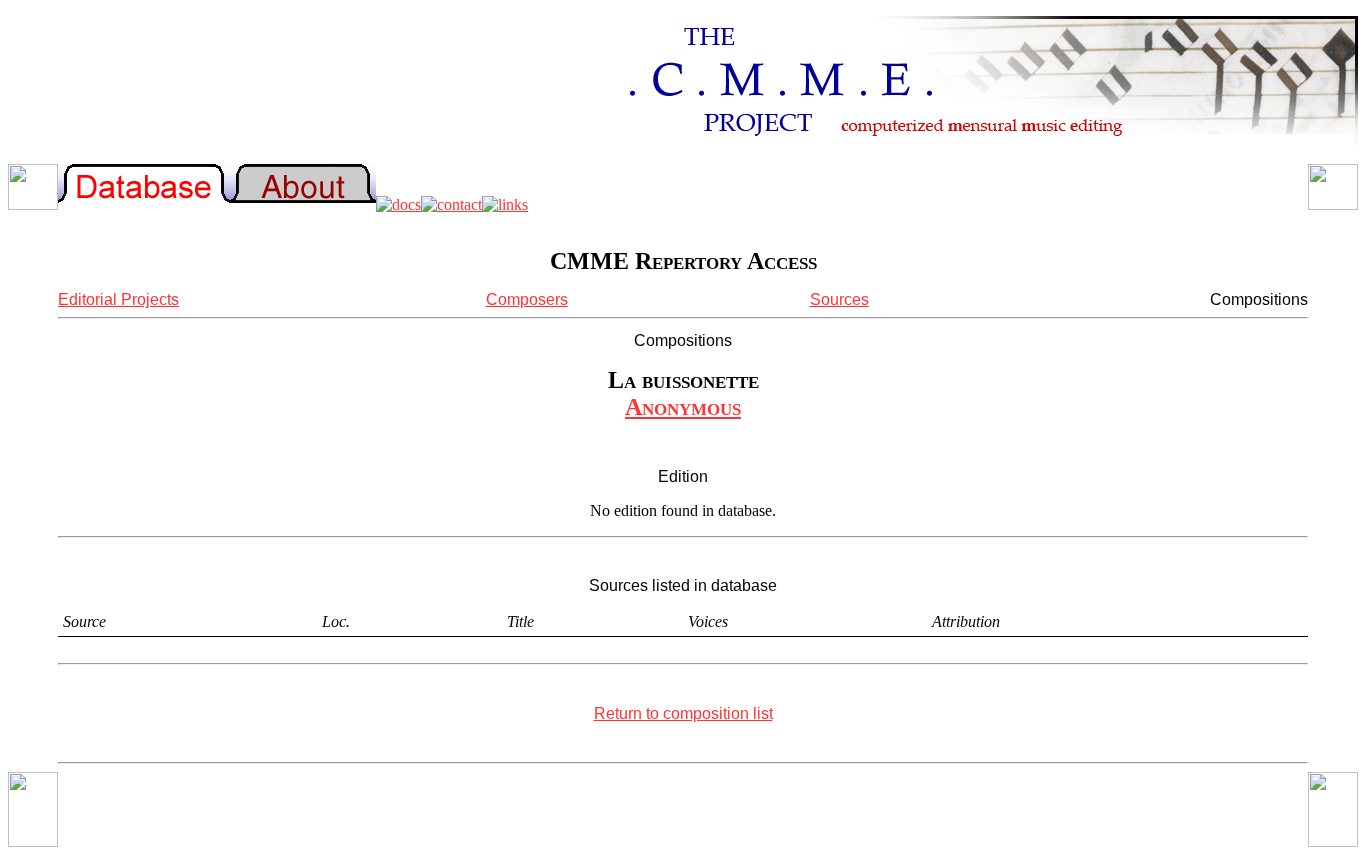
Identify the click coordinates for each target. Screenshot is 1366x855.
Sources (839, 299)
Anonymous (683, 407)
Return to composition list (683, 713)
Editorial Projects (118, 299)
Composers (527, 299)
